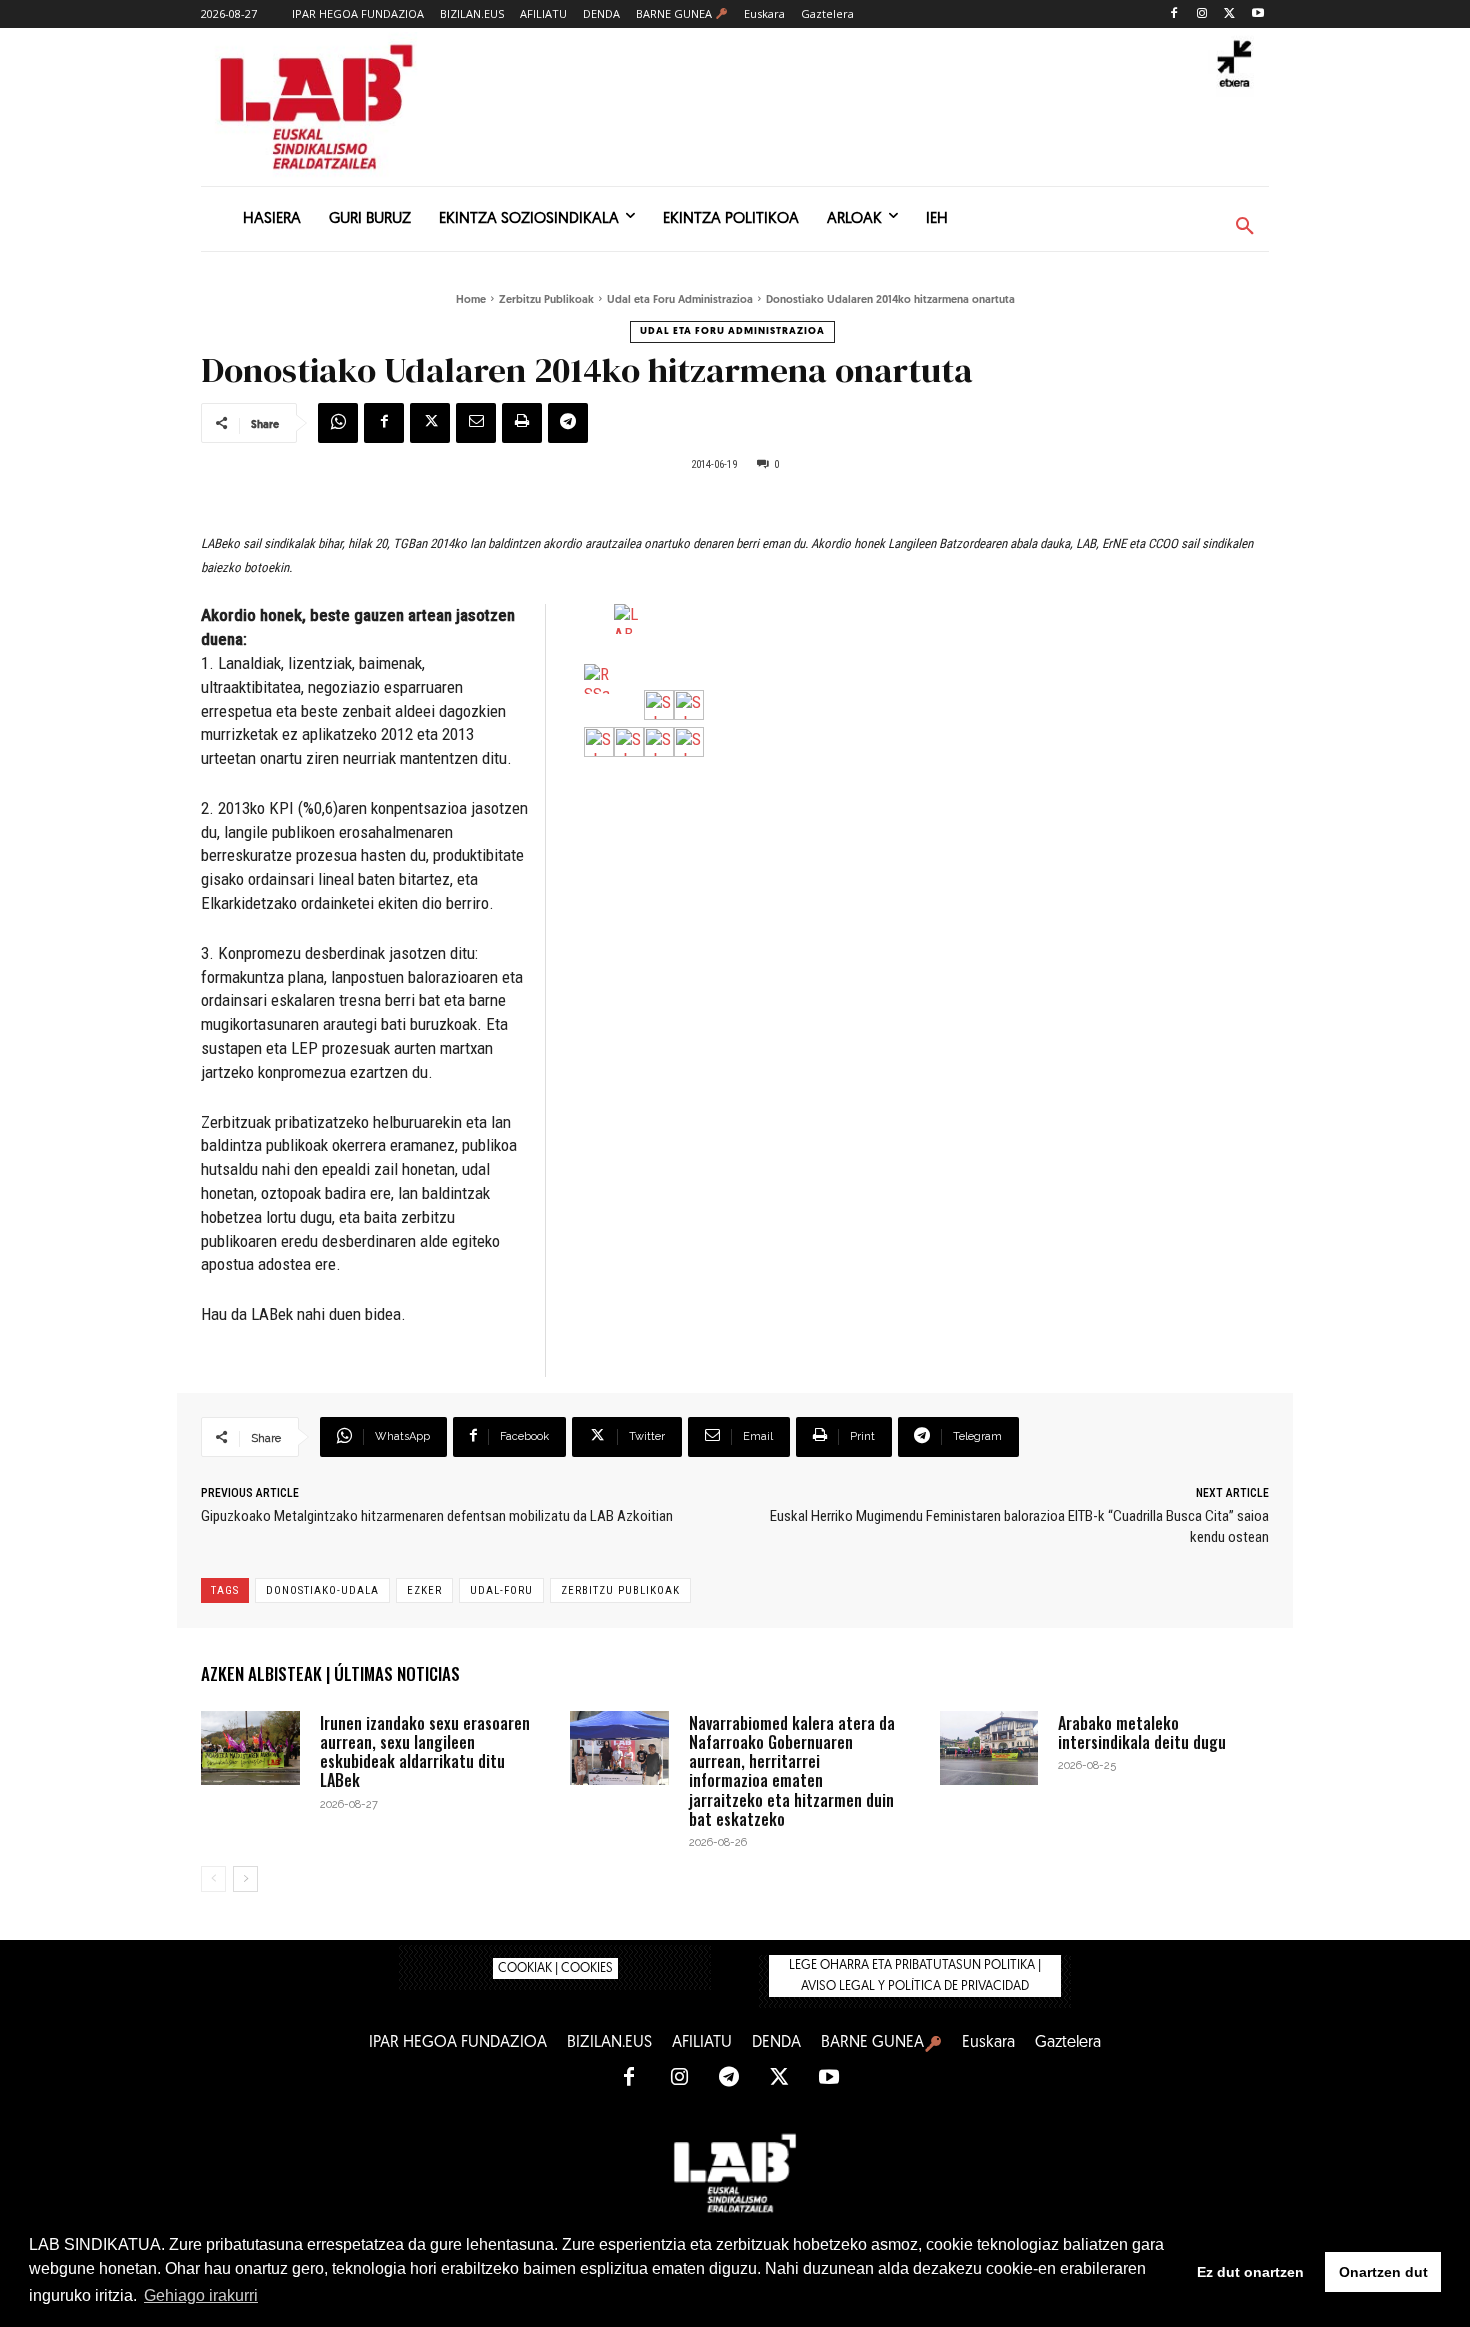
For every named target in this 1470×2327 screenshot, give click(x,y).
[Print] (522, 423)
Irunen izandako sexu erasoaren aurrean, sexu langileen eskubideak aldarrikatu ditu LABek (425, 1752)
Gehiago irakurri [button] (201, 2295)
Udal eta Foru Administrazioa (680, 300)
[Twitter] (1229, 14)
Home (471, 300)
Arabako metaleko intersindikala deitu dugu (1142, 1732)
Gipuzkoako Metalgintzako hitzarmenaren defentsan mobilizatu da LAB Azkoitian (437, 1516)
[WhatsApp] (338, 423)
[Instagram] (1202, 14)
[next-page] (245, 1879)
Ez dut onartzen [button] (1250, 2272)
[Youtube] (1257, 14)
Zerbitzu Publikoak (546, 300)
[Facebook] (1174, 14)
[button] (1245, 227)
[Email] (476, 423)
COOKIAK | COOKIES (555, 1968)
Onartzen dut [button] (1383, 2272)
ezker (424, 1590)
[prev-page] (213, 1879)
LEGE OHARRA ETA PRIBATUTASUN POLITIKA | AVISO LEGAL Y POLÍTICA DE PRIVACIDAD (915, 1976)
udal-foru (501, 1590)
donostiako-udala (322, 1590)
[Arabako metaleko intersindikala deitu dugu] (989, 1748)
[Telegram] (568, 423)
